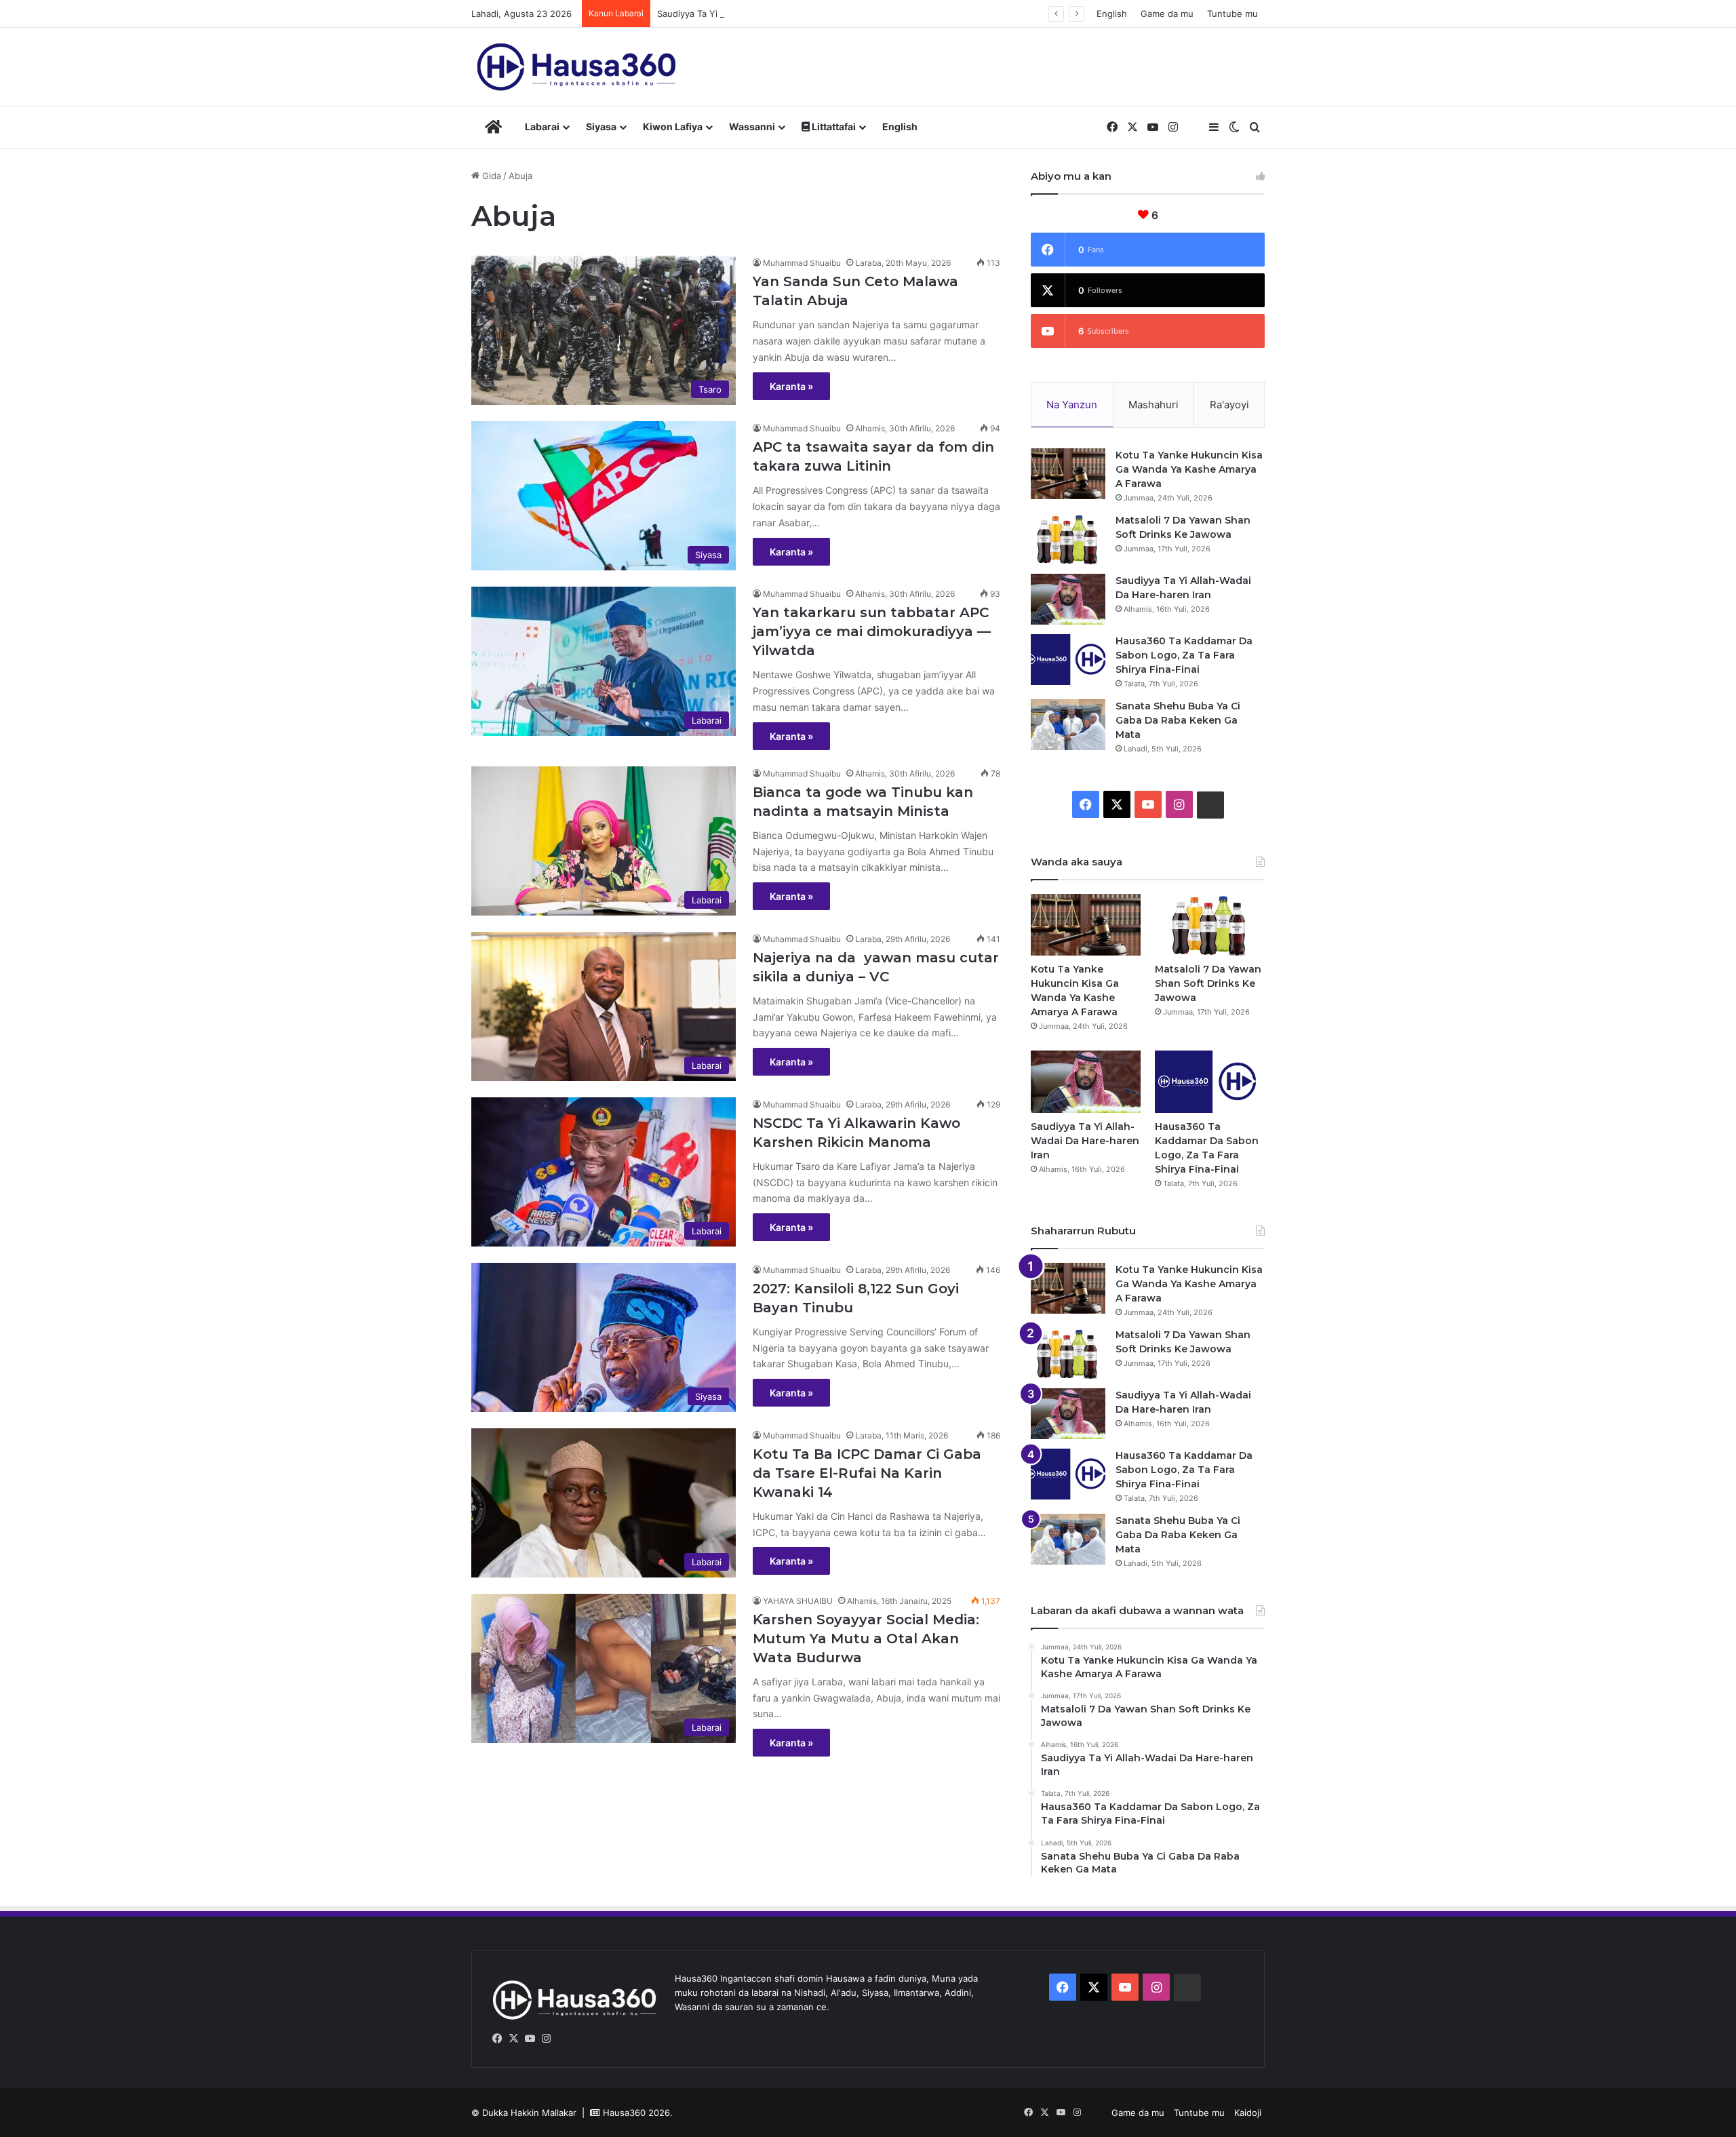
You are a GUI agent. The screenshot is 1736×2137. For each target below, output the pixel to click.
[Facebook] (497, 2039)
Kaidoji (1248, 2113)
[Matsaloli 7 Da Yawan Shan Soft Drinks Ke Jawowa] (1068, 539)
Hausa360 (624, 2113)
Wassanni (752, 126)
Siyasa (601, 126)
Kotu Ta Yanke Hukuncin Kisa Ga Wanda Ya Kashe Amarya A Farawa (1189, 469)
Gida (490, 176)
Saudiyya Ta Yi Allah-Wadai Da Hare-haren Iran (754, 14)
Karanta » (791, 386)
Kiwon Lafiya (673, 126)
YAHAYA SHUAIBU (798, 1601)
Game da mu (1167, 14)
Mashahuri (1153, 405)
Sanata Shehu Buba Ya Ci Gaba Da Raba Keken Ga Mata (1178, 720)
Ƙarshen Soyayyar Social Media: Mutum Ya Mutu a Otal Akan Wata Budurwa (866, 1639)
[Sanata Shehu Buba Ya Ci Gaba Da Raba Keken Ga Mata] (1068, 725)
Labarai (542, 126)
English (1112, 14)
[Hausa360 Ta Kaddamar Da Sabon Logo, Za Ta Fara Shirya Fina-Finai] (1068, 660)
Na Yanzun (1072, 405)
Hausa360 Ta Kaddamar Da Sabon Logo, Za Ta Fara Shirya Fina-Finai (1184, 655)
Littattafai (833, 126)
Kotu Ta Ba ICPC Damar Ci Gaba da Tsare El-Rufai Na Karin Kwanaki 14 (867, 1473)
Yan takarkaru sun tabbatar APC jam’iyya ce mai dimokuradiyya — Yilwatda (872, 631)
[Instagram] (546, 2039)
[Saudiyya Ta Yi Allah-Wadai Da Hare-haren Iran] (1068, 599)
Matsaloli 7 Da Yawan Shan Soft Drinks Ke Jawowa (1208, 983)
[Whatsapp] (562, 2039)
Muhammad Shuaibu (802, 263)
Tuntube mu (1232, 14)
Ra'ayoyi (1229, 405)
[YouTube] (530, 2039)
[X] (513, 2039)
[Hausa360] (579, 67)
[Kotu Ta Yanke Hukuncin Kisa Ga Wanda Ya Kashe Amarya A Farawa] (1068, 474)
